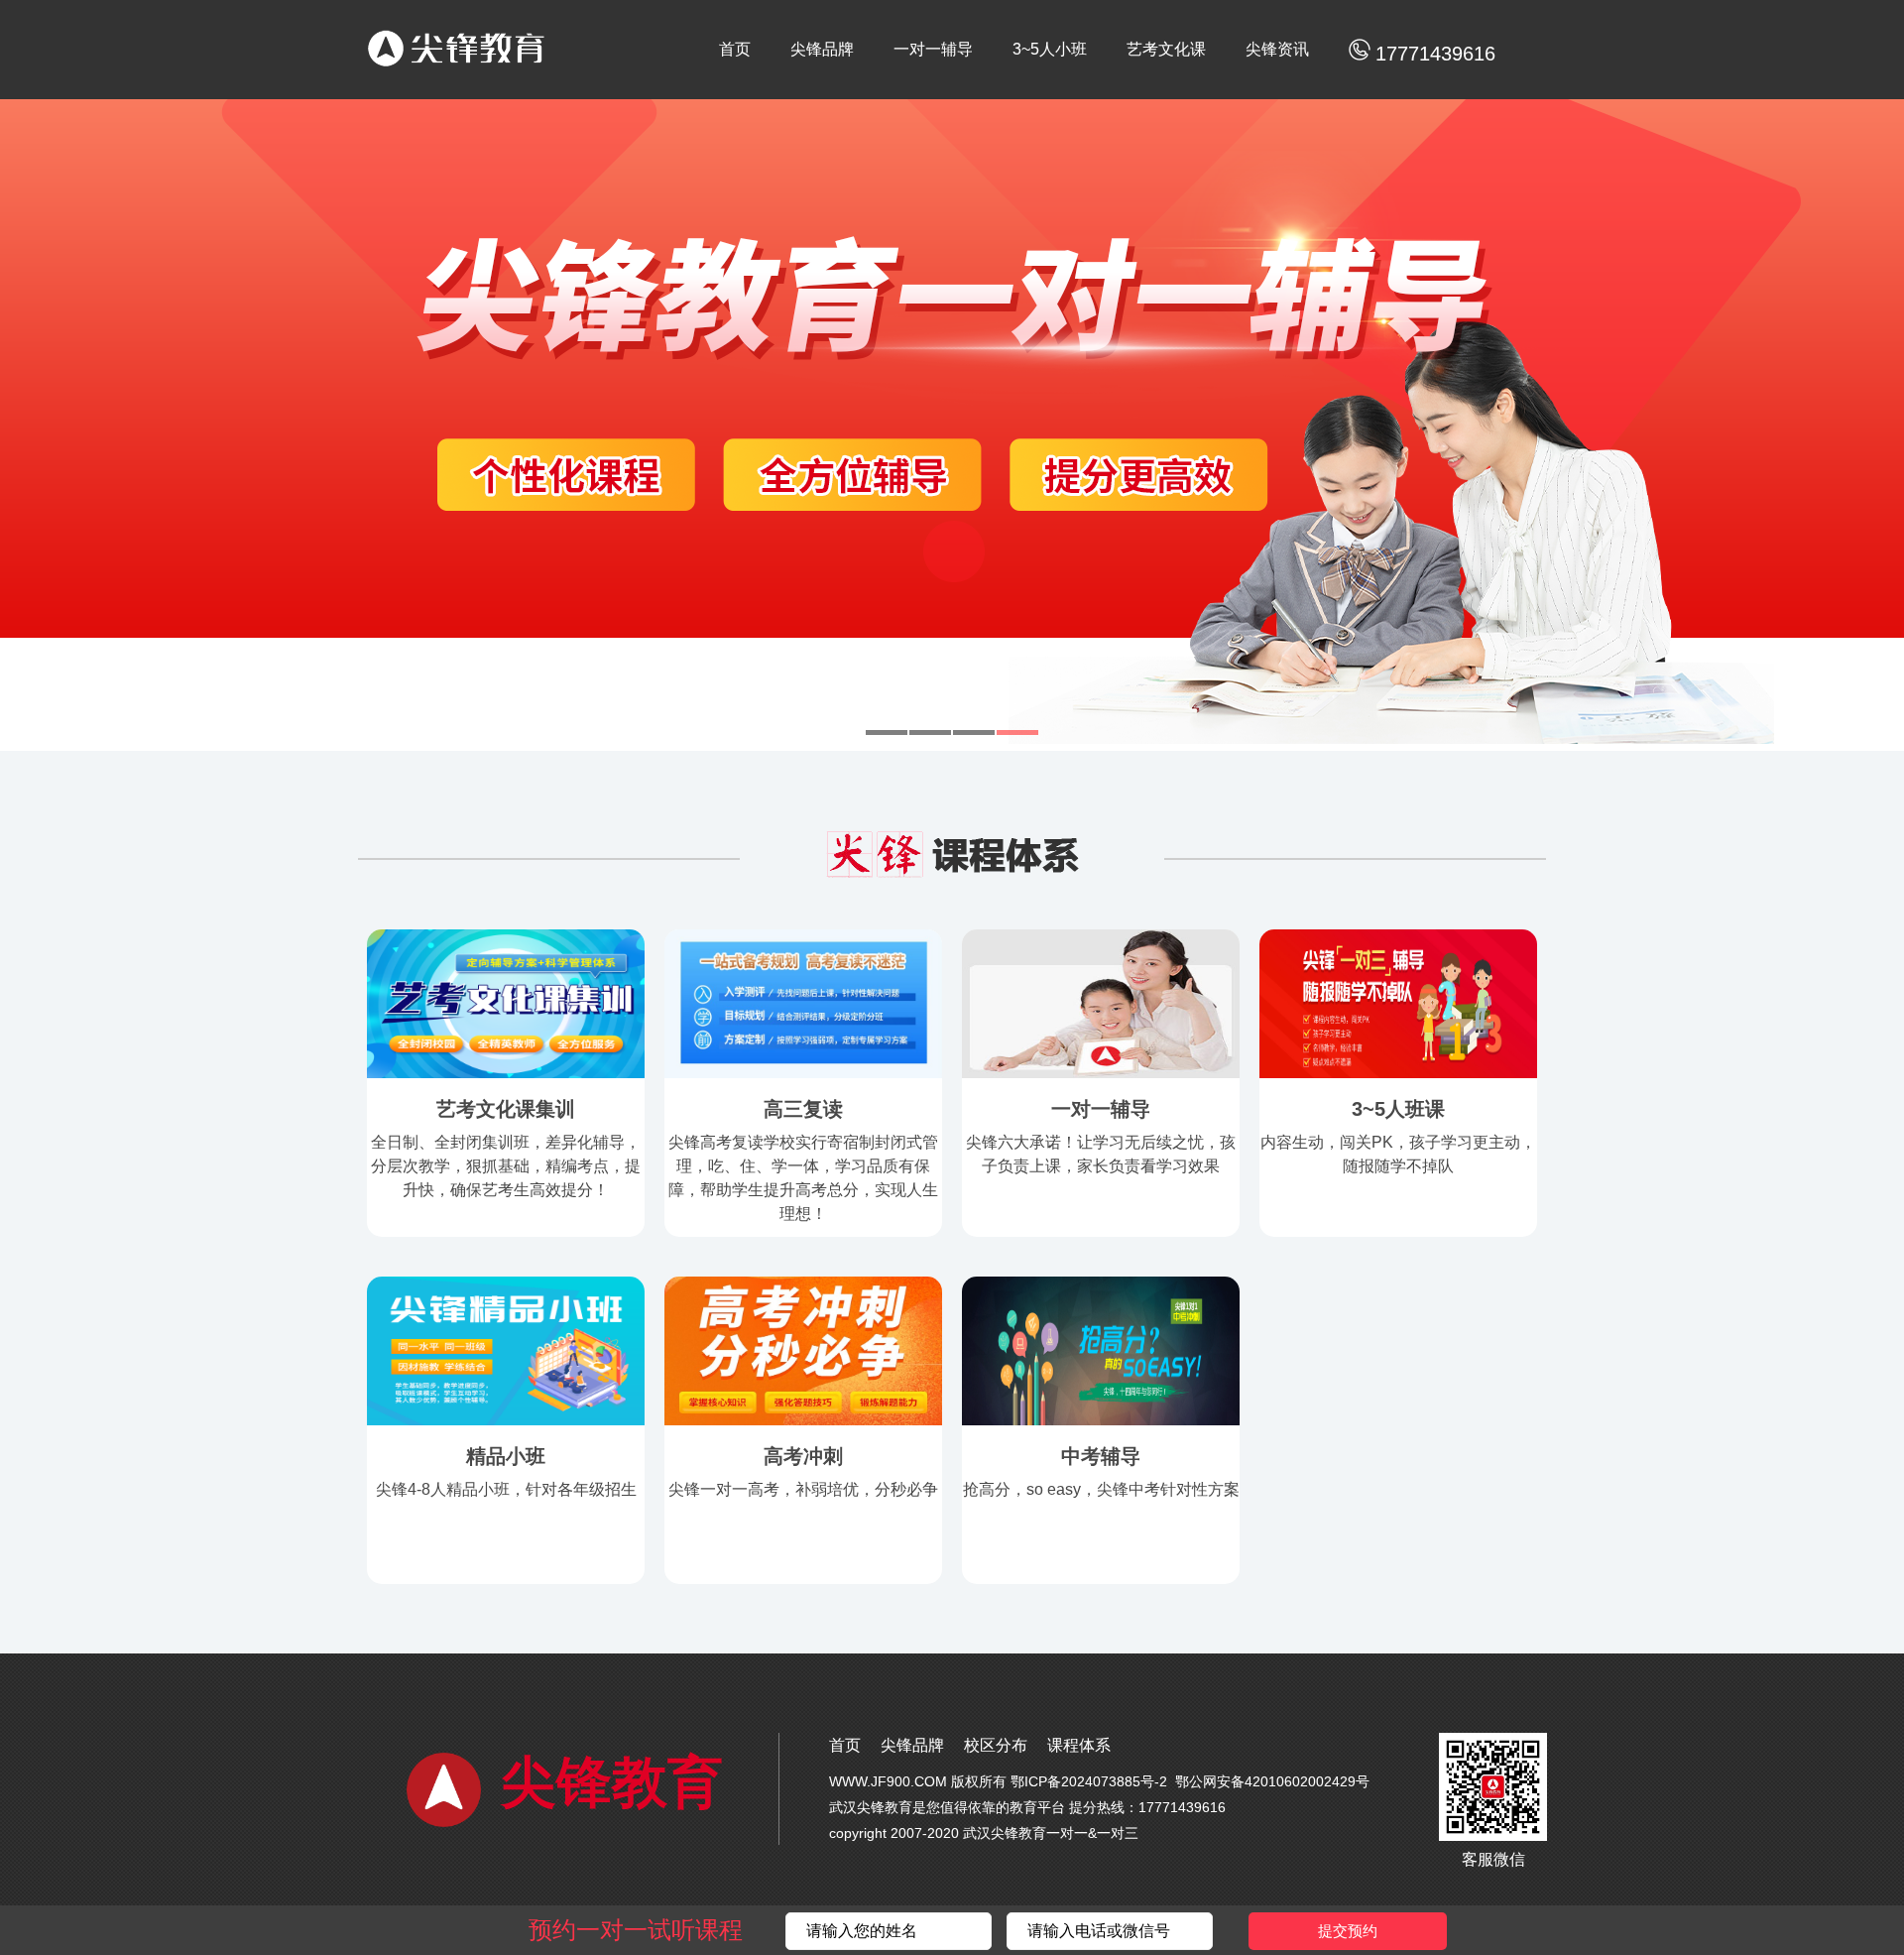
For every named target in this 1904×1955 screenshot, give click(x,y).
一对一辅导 (933, 49)
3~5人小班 (1050, 49)
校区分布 (996, 1745)
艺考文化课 (1166, 49)
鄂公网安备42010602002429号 (1272, 1781)
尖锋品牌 (822, 49)
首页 (735, 49)
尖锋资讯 (1277, 49)
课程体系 (1079, 1745)
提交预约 (1348, 1931)
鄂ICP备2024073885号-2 (1089, 1781)
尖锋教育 (612, 1783)
